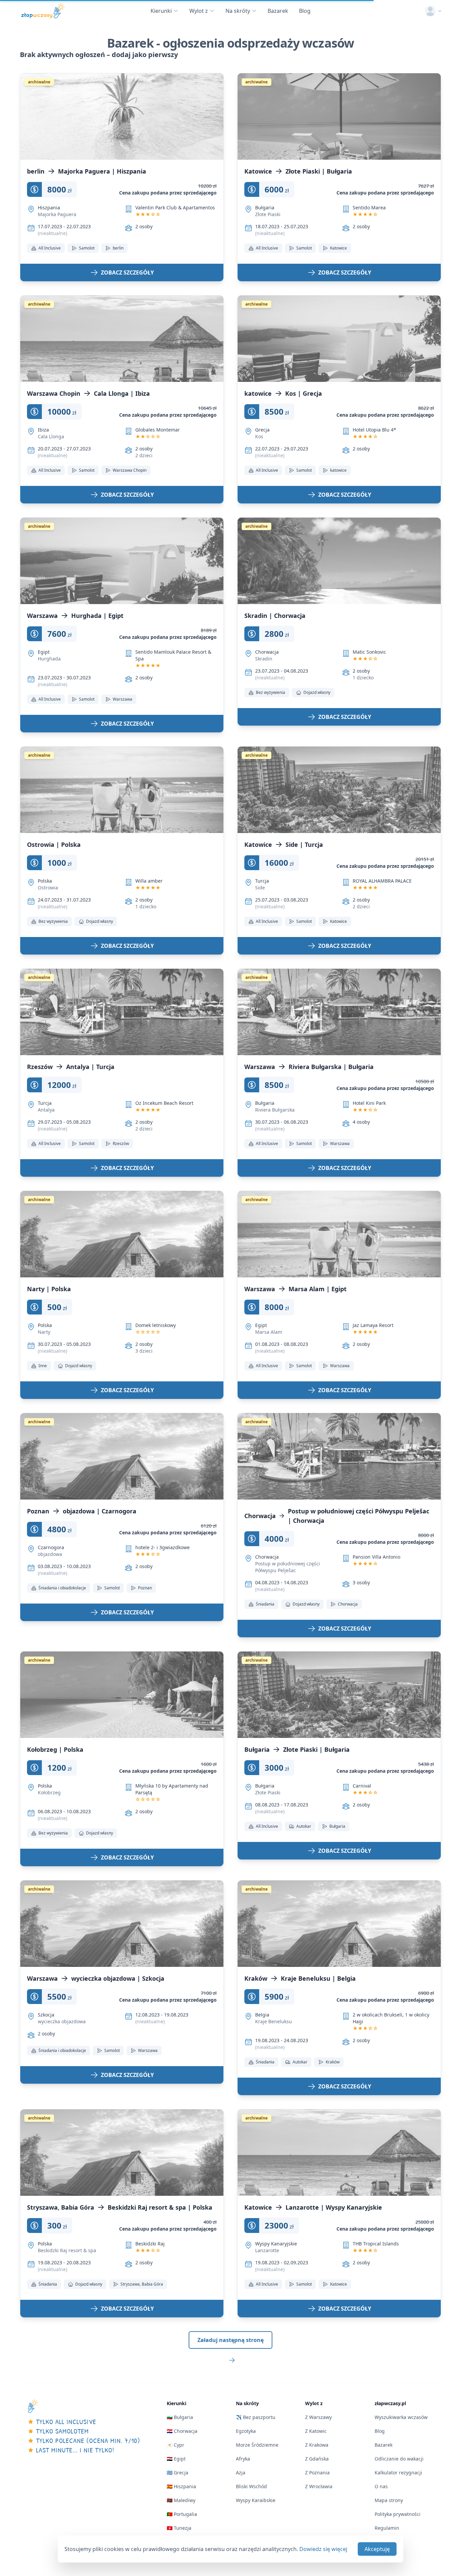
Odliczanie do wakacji (399, 2459)
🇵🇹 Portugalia (182, 2514)
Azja (241, 2473)
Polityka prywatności (398, 2514)
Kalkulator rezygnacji (398, 2473)
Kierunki (161, 11)
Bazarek (278, 11)
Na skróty (238, 11)
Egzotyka (246, 2431)
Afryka (243, 2459)
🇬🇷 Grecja (178, 2473)
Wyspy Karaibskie (256, 2500)
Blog (305, 11)
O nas (381, 2486)
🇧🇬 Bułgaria (180, 2417)
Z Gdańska (317, 2459)
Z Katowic (316, 2431)
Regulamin (387, 2528)
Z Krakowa (317, 2445)
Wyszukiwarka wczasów (401, 2417)
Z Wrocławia (319, 2486)
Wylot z (199, 11)
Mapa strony (389, 2500)
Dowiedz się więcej (323, 2549)
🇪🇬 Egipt (176, 2459)
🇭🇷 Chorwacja (182, 2431)
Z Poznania (317, 2473)
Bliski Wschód (251, 2486)
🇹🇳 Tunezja (179, 2528)
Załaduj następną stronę (231, 2340)
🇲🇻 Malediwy (181, 2500)
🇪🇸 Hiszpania (181, 2486)
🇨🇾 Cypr (175, 2445)
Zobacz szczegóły (127, 272)
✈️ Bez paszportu (256, 2417)
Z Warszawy (318, 2417)
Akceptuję (377, 2549)
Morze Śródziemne (257, 2445)
